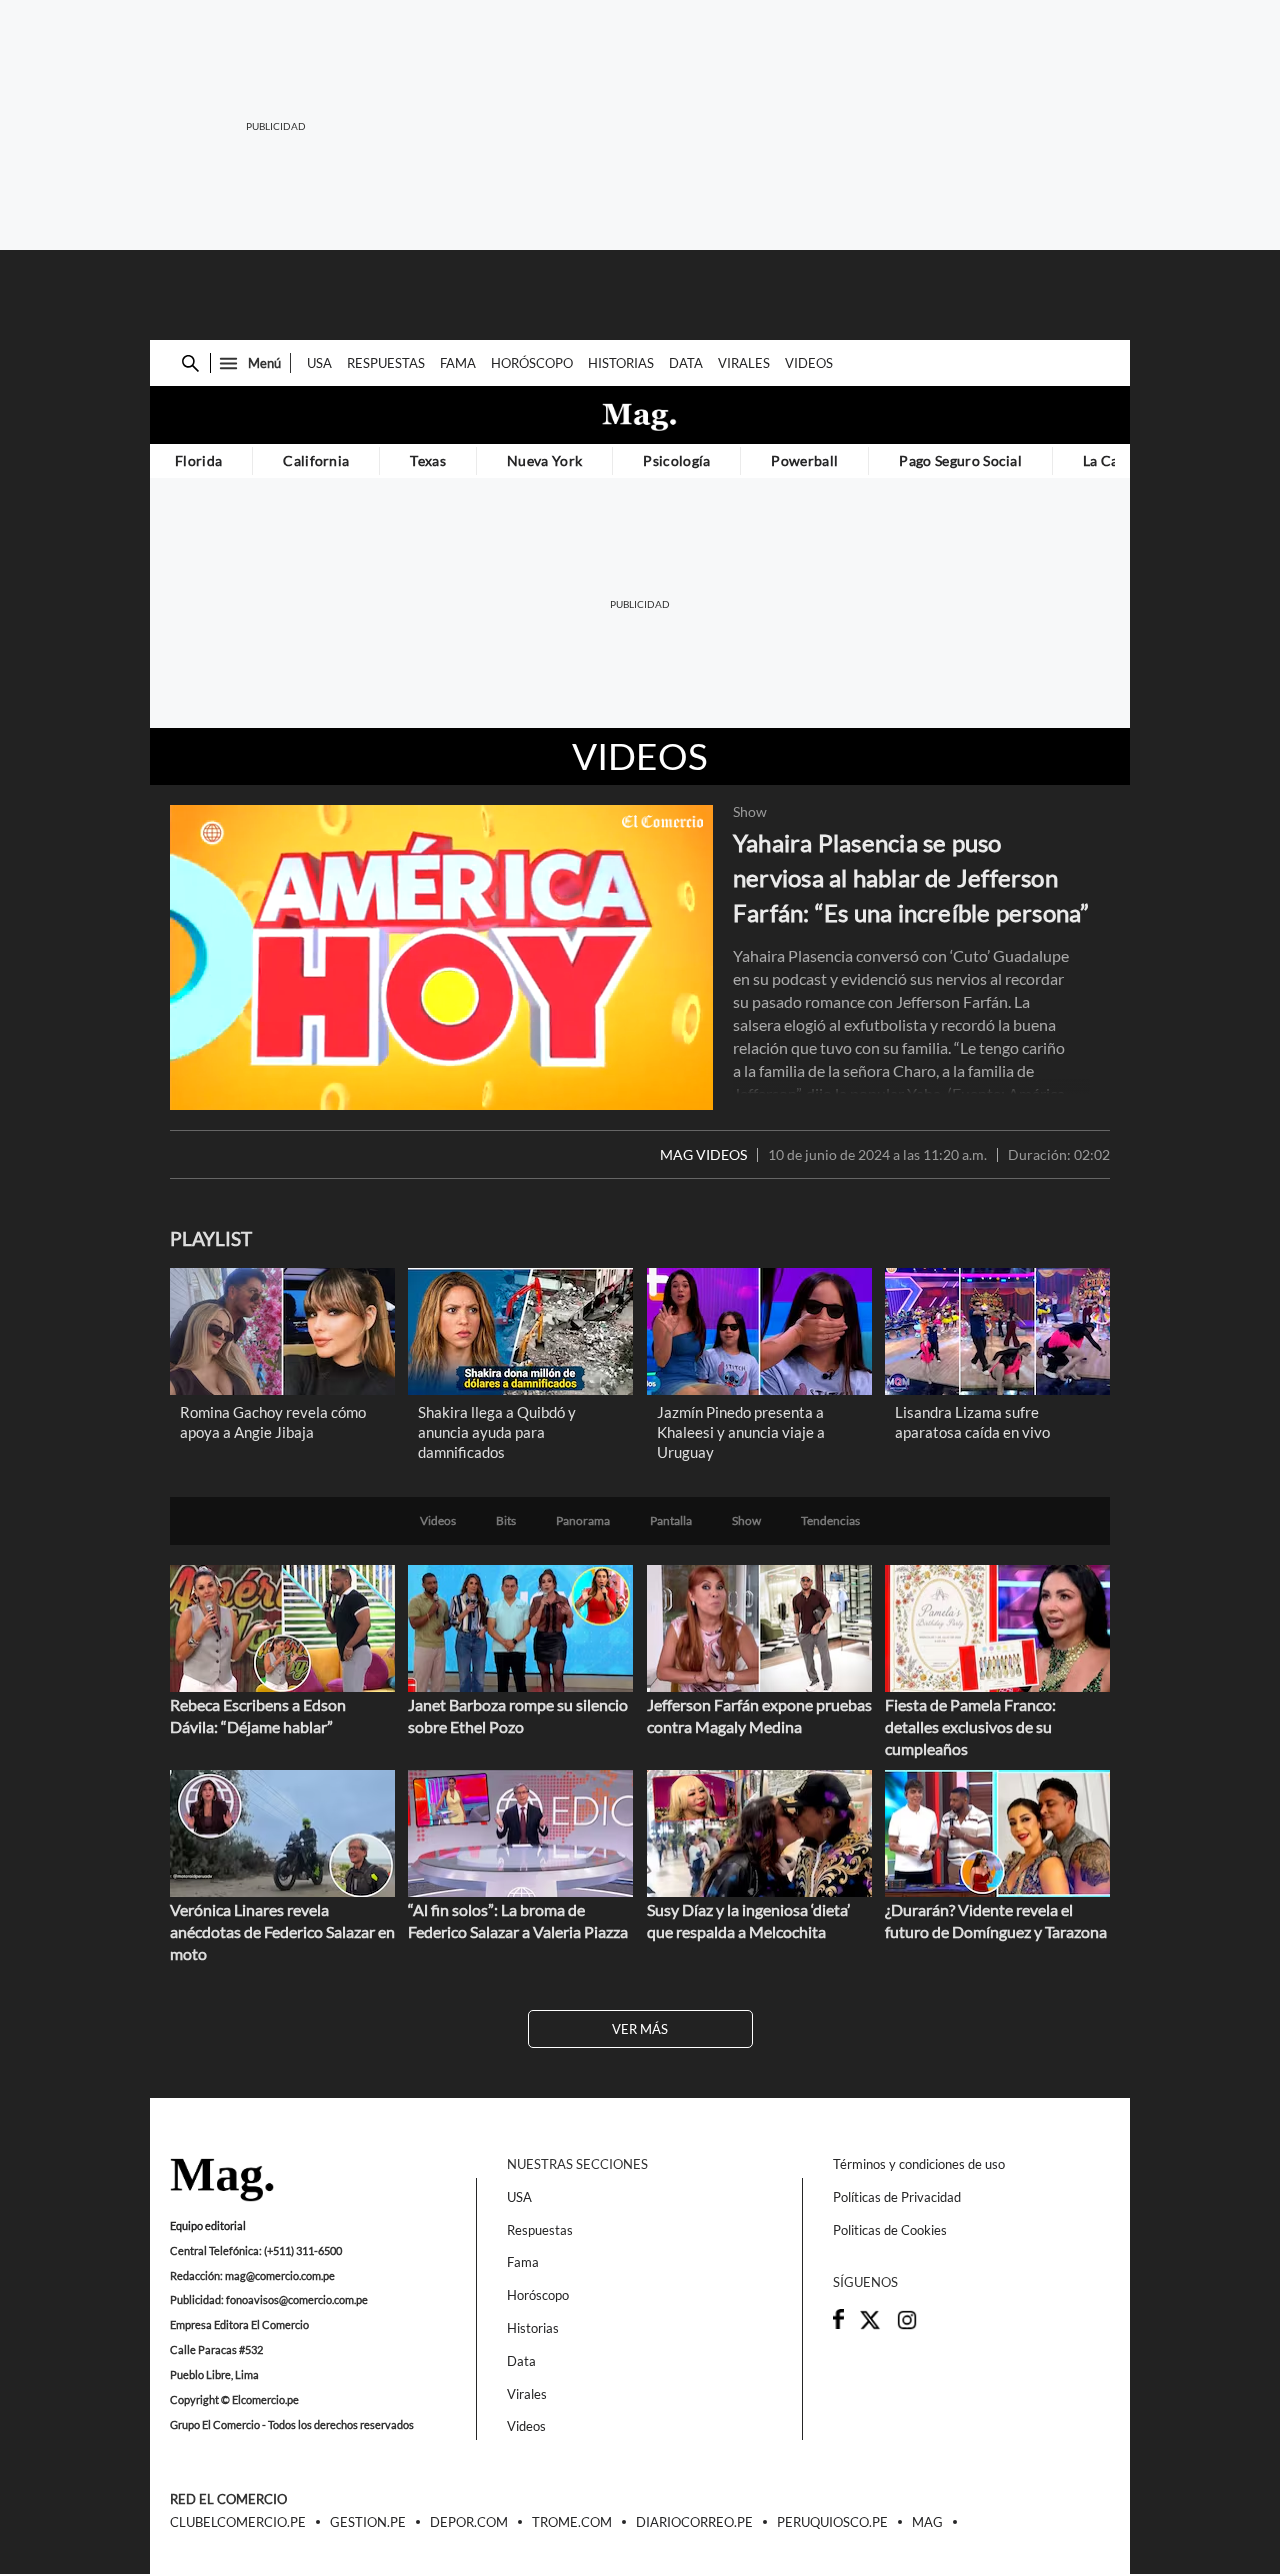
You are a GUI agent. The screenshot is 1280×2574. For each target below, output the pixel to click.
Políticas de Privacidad (897, 2197)
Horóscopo (532, 363)
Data (686, 363)
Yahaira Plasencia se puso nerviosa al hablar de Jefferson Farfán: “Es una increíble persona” (911, 877)
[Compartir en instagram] (907, 2326)
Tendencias (830, 1521)
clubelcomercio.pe (238, 2523)
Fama (458, 363)
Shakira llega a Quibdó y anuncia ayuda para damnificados (497, 1432)
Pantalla (671, 1521)
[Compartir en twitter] (870, 2326)
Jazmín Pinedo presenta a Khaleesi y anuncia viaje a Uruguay (741, 1432)
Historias (621, 363)
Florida (198, 460)
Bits (506, 1521)
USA (319, 363)
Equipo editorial (208, 2225)
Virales (744, 363)
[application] (441, 957)
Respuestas (386, 363)
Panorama (583, 1521)
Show (750, 812)
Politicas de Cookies (890, 2230)
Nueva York (544, 460)
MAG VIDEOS (703, 1155)
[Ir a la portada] (222, 2181)
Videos (809, 363)
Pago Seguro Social (960, 460)
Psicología (676, 460)
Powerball (804, 460)
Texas (428, 460)
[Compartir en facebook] (838, 2324)
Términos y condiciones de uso (919, 2164)
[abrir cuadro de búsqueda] (190, 363)
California (316, 460)
